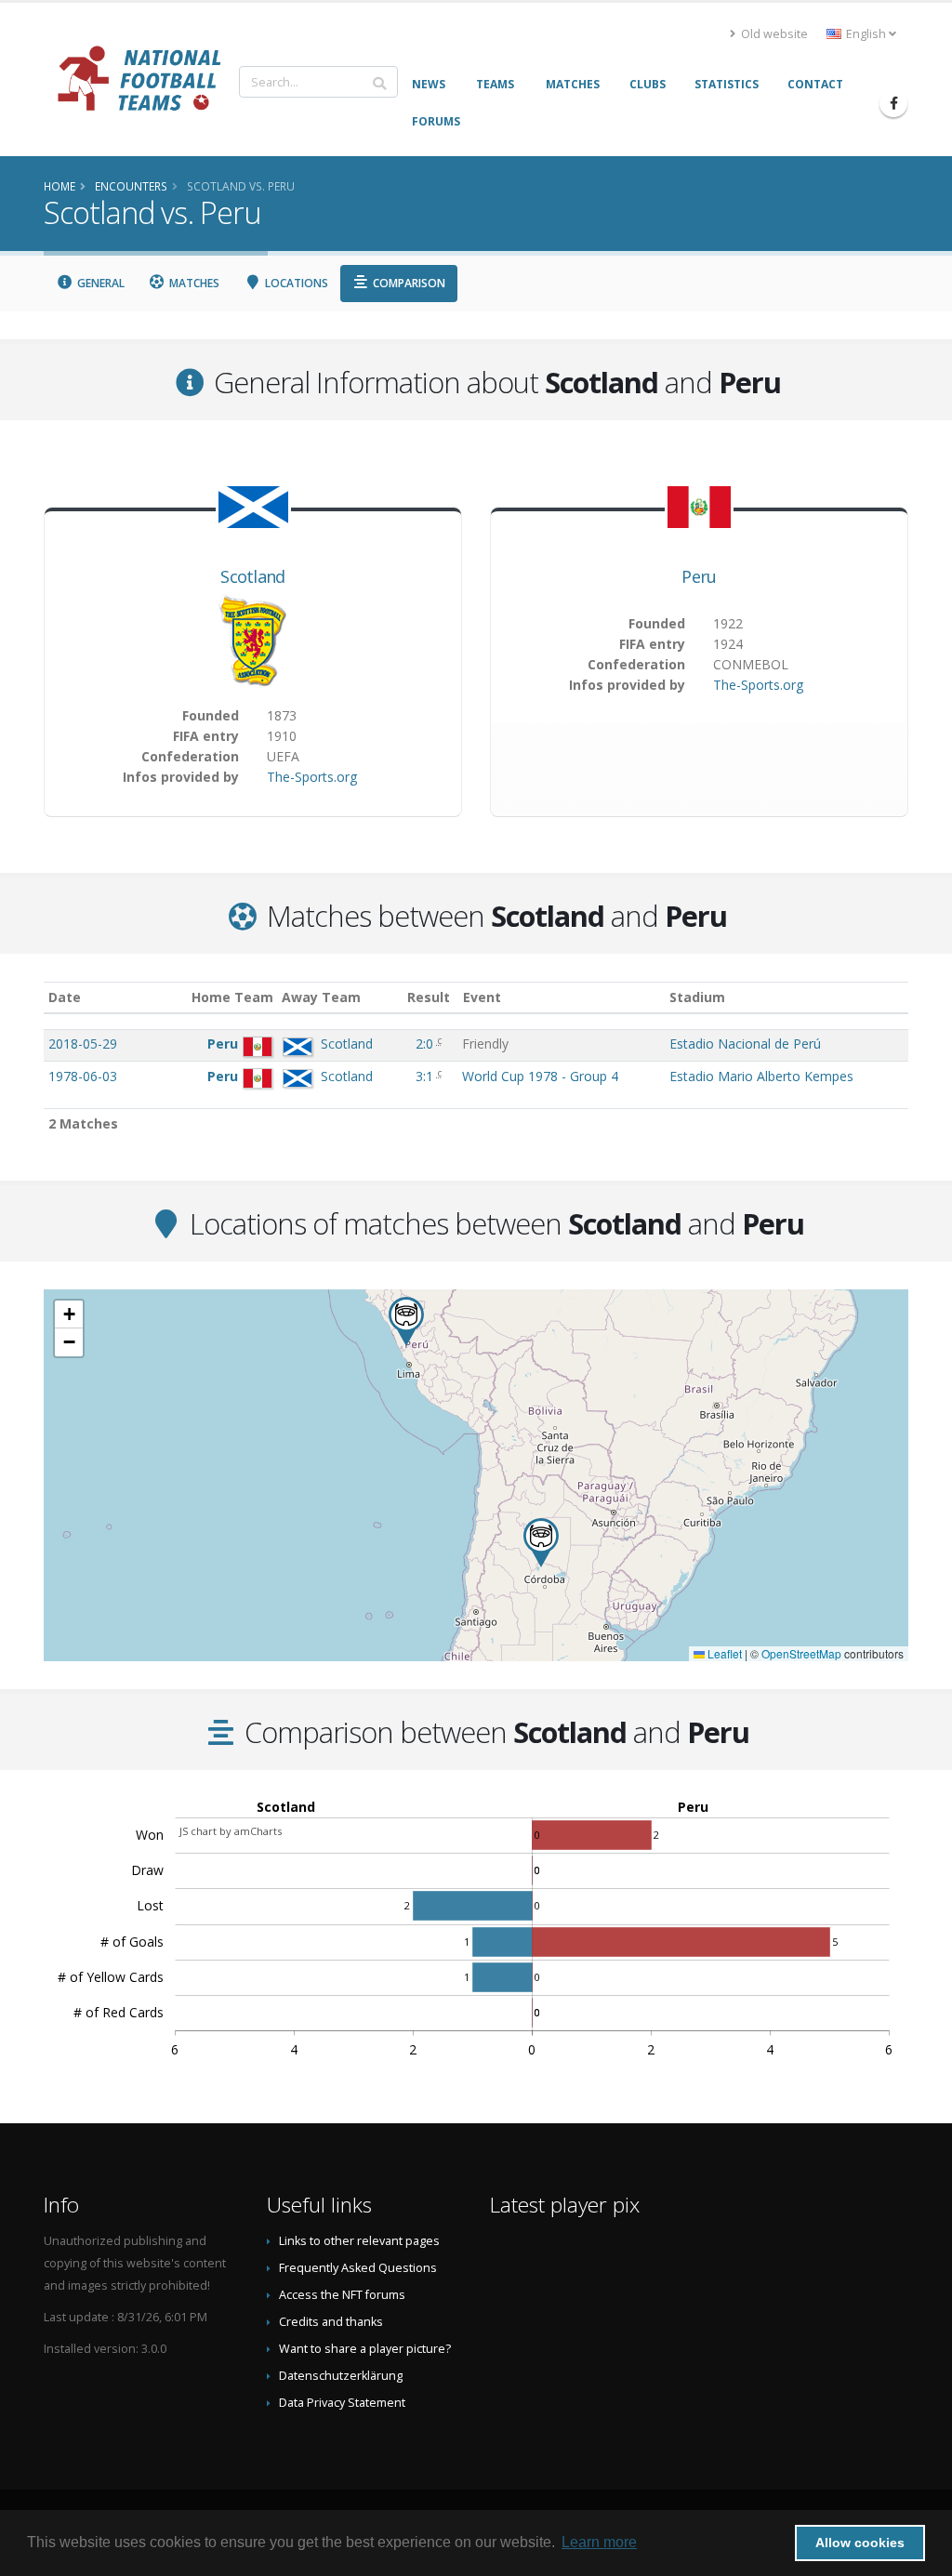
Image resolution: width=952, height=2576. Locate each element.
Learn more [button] (599, 2542)
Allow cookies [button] (860, 2543)
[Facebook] (893, 103)
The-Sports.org (312, 777)
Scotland (252, 576)
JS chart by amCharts (231, 1831)
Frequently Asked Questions (358, 2268)
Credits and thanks (331, 2322)
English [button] (866, 34)
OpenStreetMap (801, 1653)
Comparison (408, 283)
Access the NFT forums (342, 2295)
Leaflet (723, 1653)
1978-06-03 (83, 1076)
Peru (699, 576)
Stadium (697, 997)
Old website (773, 34)
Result (429, 997)
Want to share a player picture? (365, 2349)
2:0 (426, 1044)
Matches (193, 283)
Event (482, 997)
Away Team (321, 997)
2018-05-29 (83, 1044)
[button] (541, 1543)
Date (65, 997)
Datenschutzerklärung (341, 2376)
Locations (295, 283)
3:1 (426, 1076)
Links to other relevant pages (359, 2241)
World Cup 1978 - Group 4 (540, 1076)
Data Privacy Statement (342, 2403)
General (99, 283)
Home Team (232, 997)
